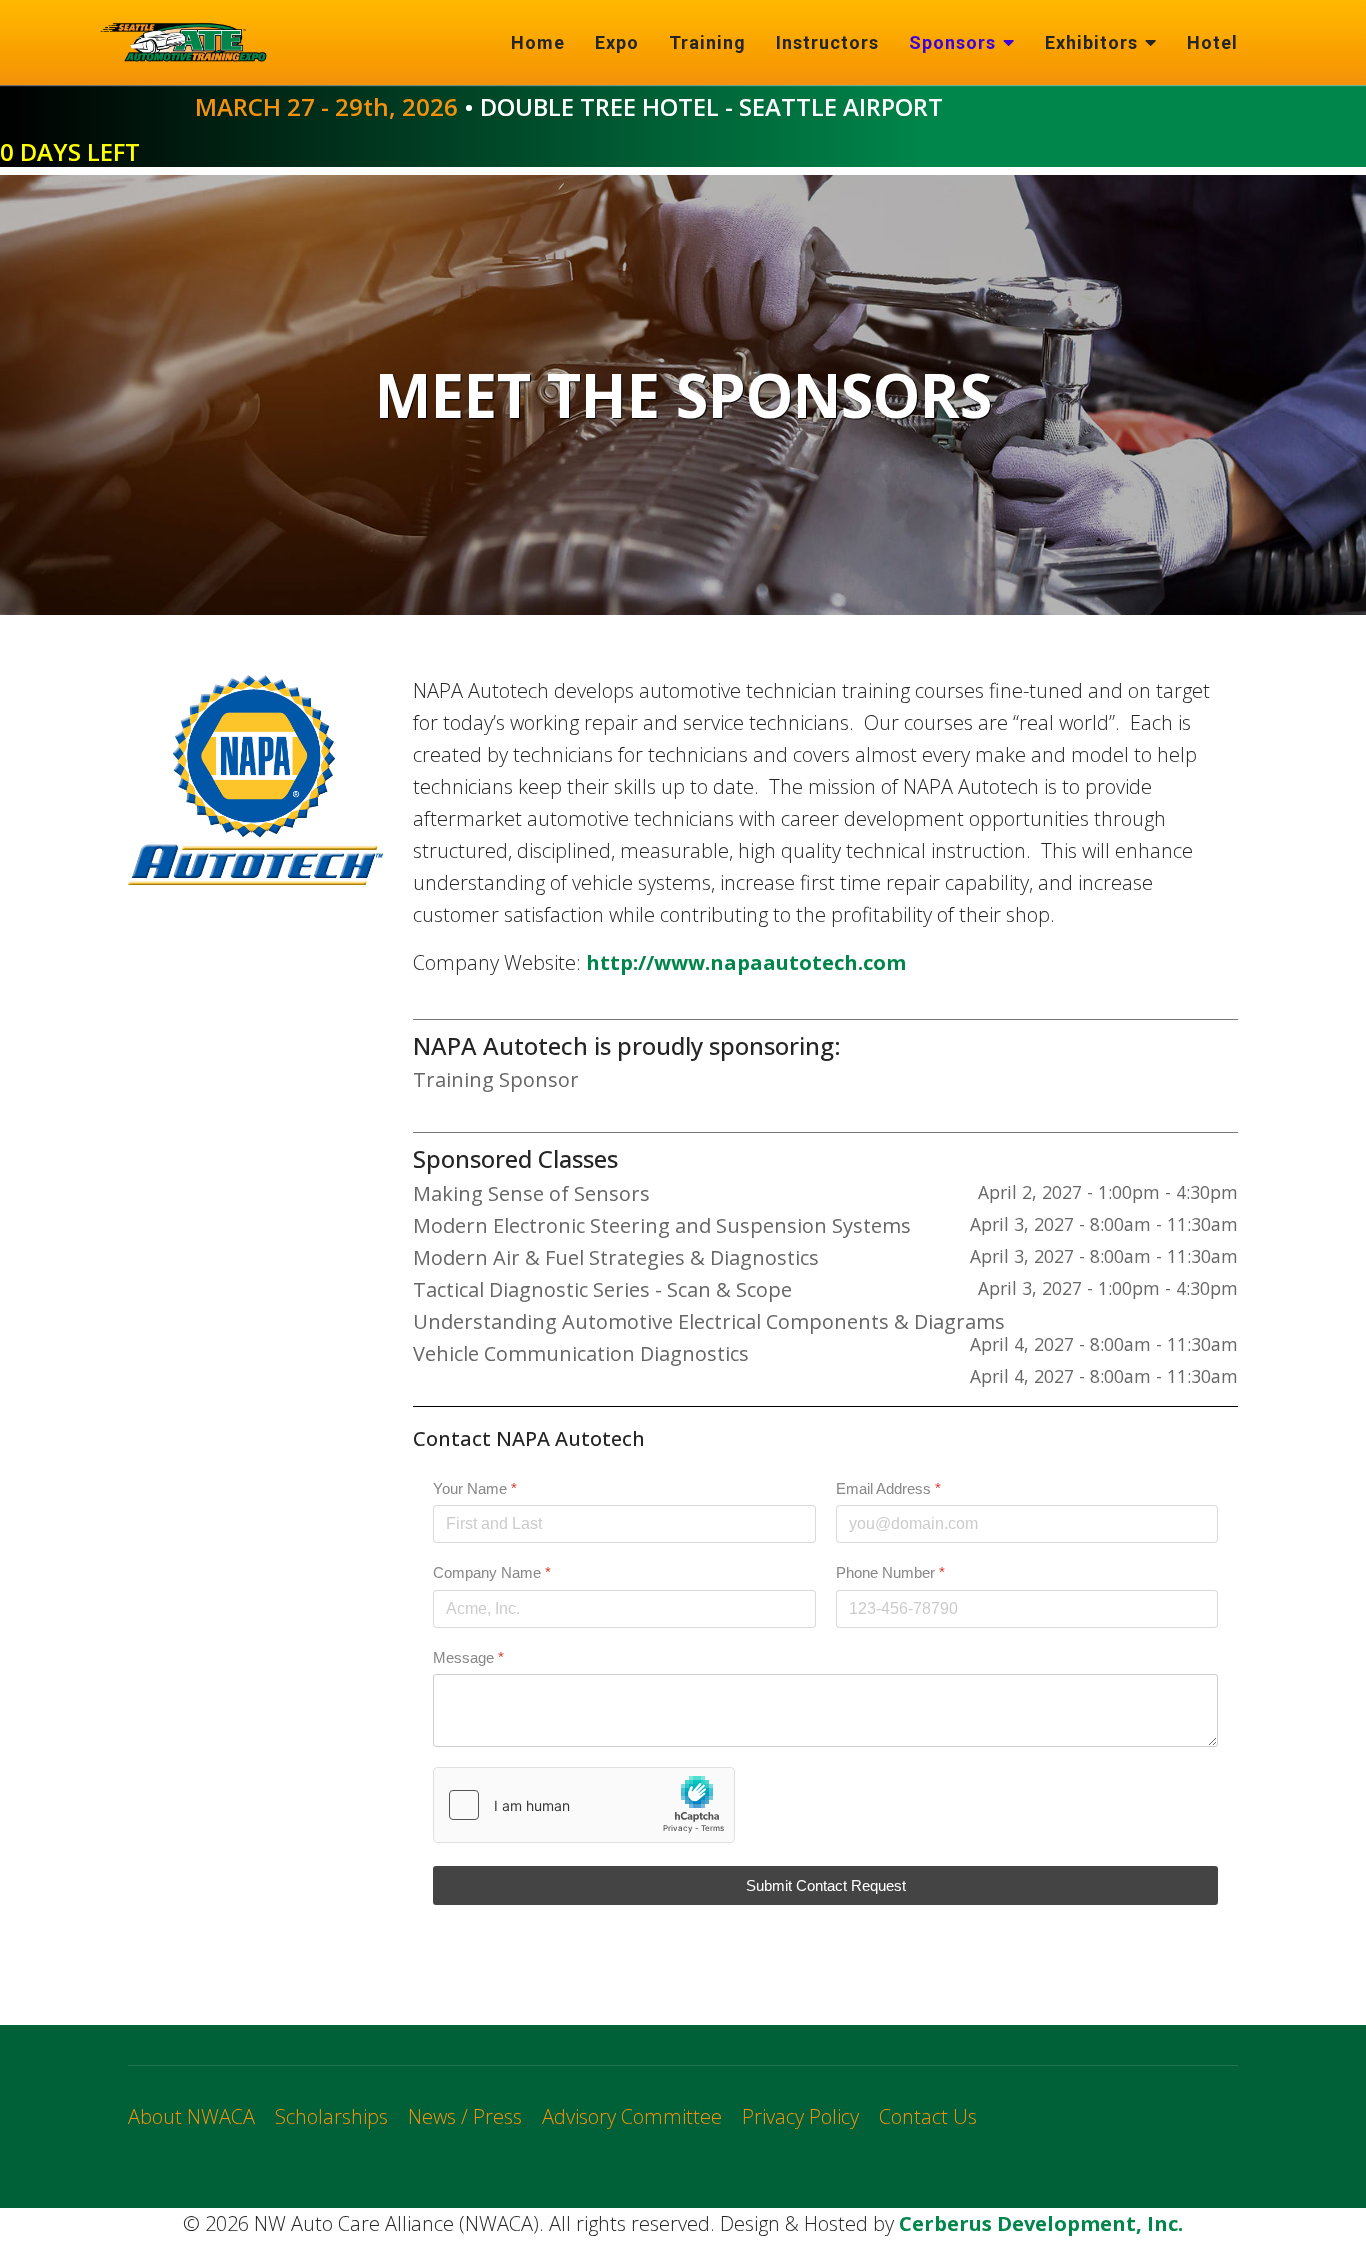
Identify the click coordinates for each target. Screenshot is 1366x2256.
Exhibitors (1091, 42)
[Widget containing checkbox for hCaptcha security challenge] (584, 1805)
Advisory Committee (632, 2116)
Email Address (888, 1488)
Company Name (492, 1572)
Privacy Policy (800, 2116)
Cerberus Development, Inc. (1041, 2223)
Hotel (1212, 42)
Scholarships (331, 2116)
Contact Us (928, 2116)
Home (538, 42)
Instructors (827, 42)
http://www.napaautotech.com (746, 962)
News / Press (465, 2116)
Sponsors (952, 42)
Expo (617, 42)
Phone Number (890, 1572)
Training (707, 42)
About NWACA (191, 2116)
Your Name (475, 1488)
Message (468, 1657)
